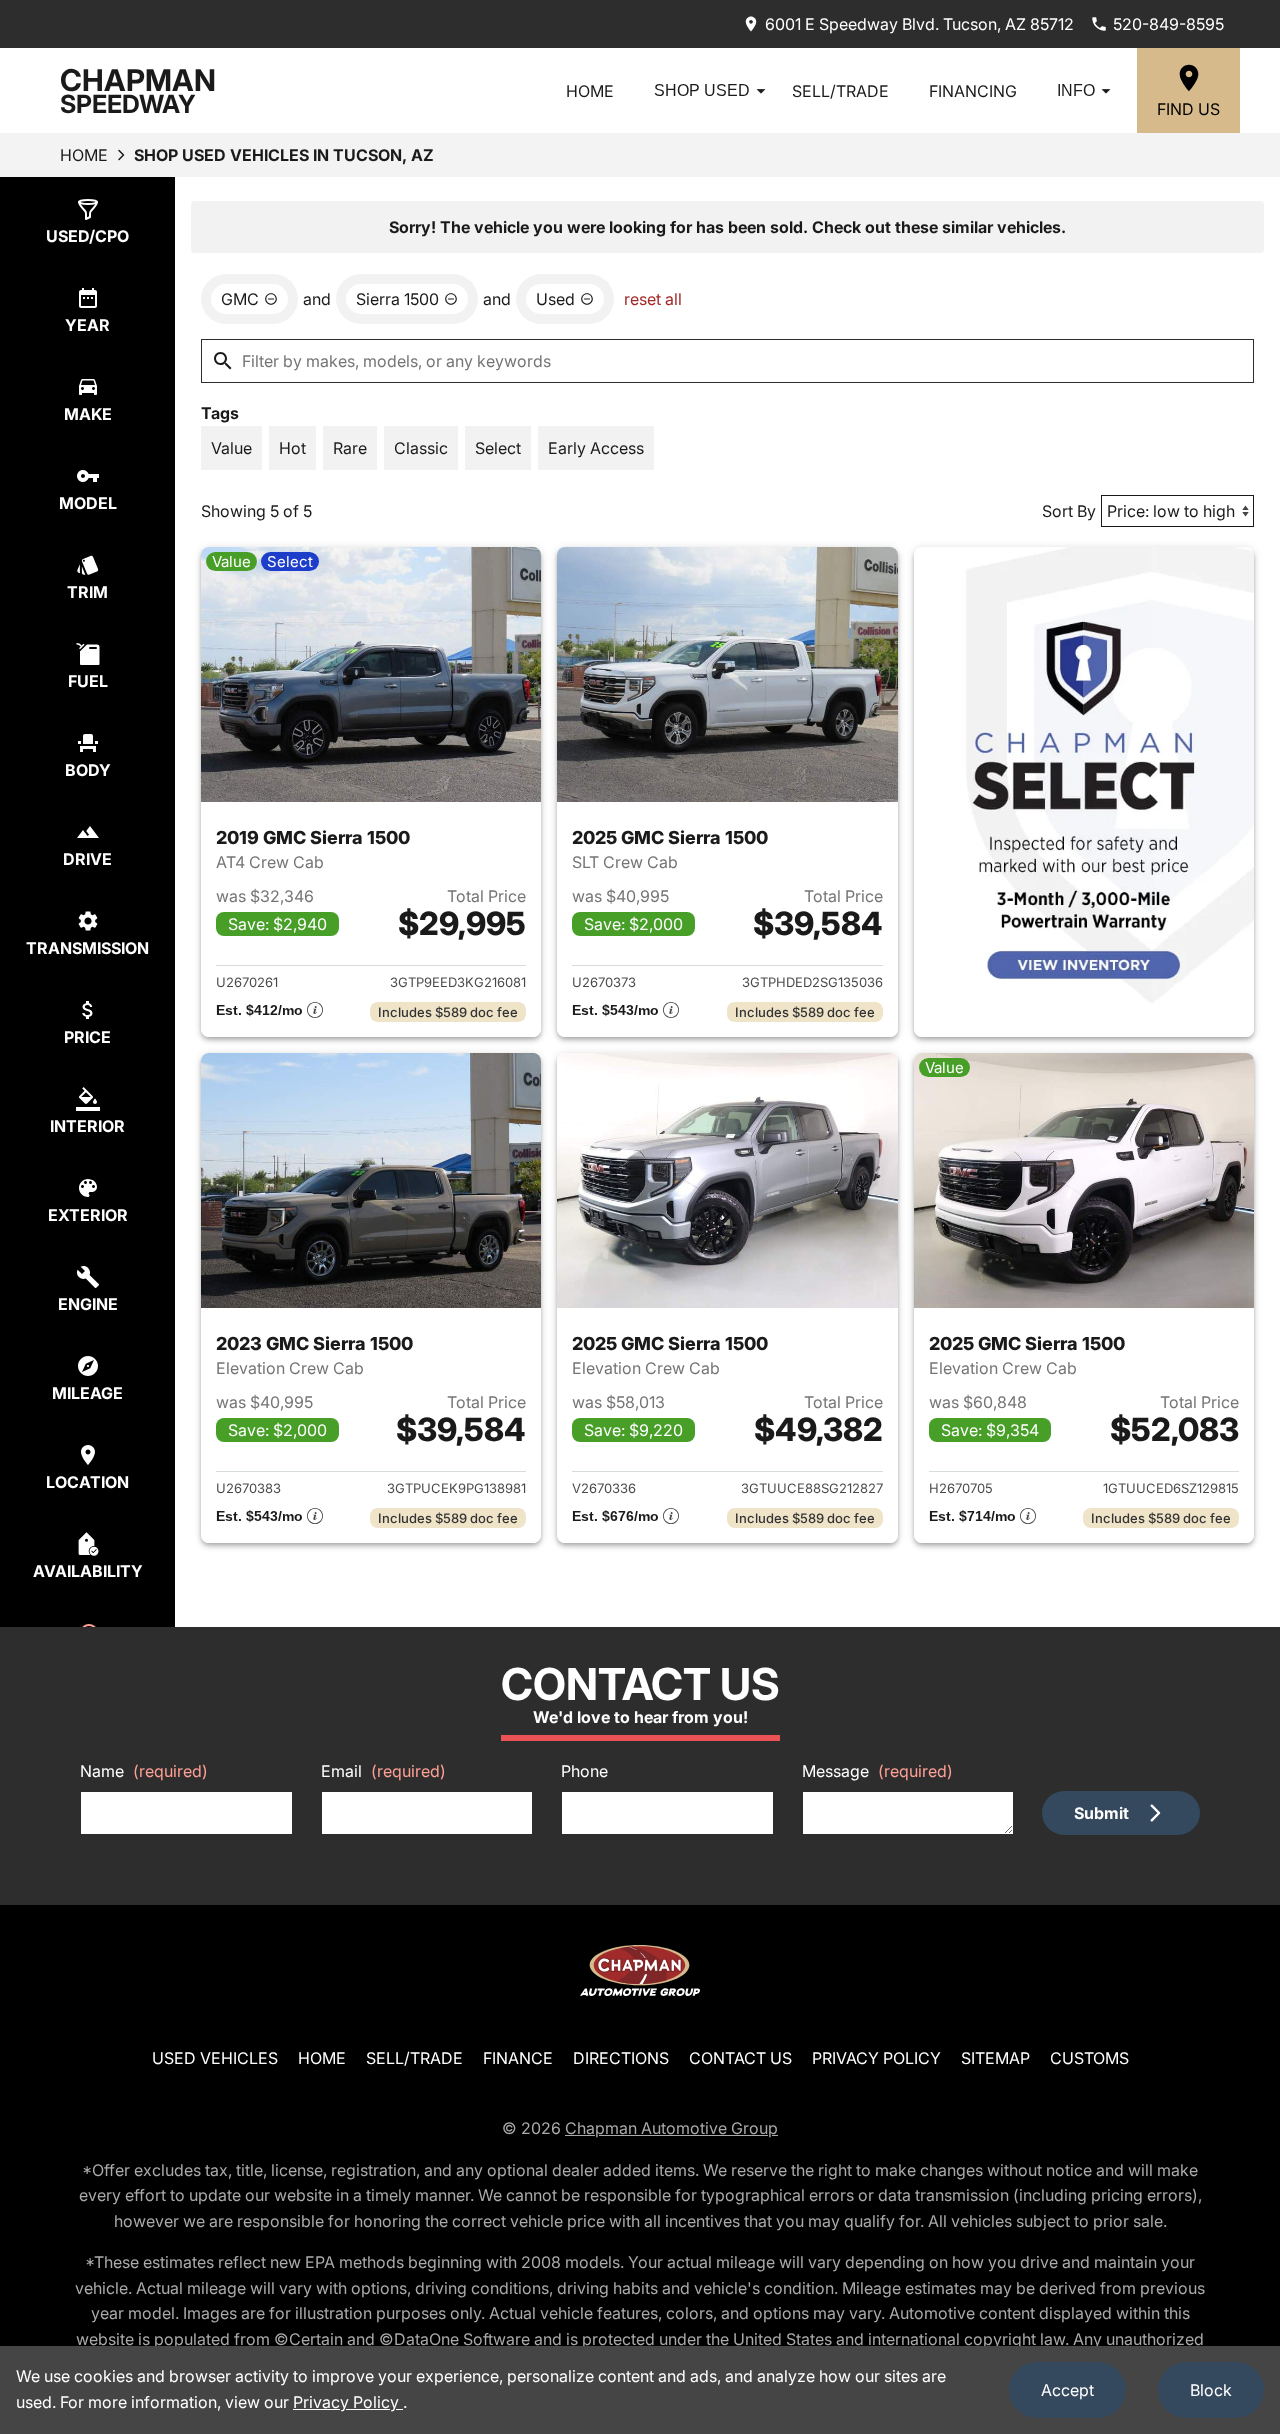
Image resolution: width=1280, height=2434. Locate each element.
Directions (621, 2058)
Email (383, 1771)
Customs (1089, 2058)
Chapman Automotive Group (671, 2128)
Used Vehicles (215, 2058)
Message (877, 1771)
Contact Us (740, 2058)
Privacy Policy (876, 2058)
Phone (584, 1771)
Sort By (1069, 511)
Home (590, 91)
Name (144, 1771)
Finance (518, 2058)
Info (1076, 90)
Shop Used (702, 90)
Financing (973, 91)
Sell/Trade (840, 91)
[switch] (231, 448)
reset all (653, 299)
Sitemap (995, 2058)
